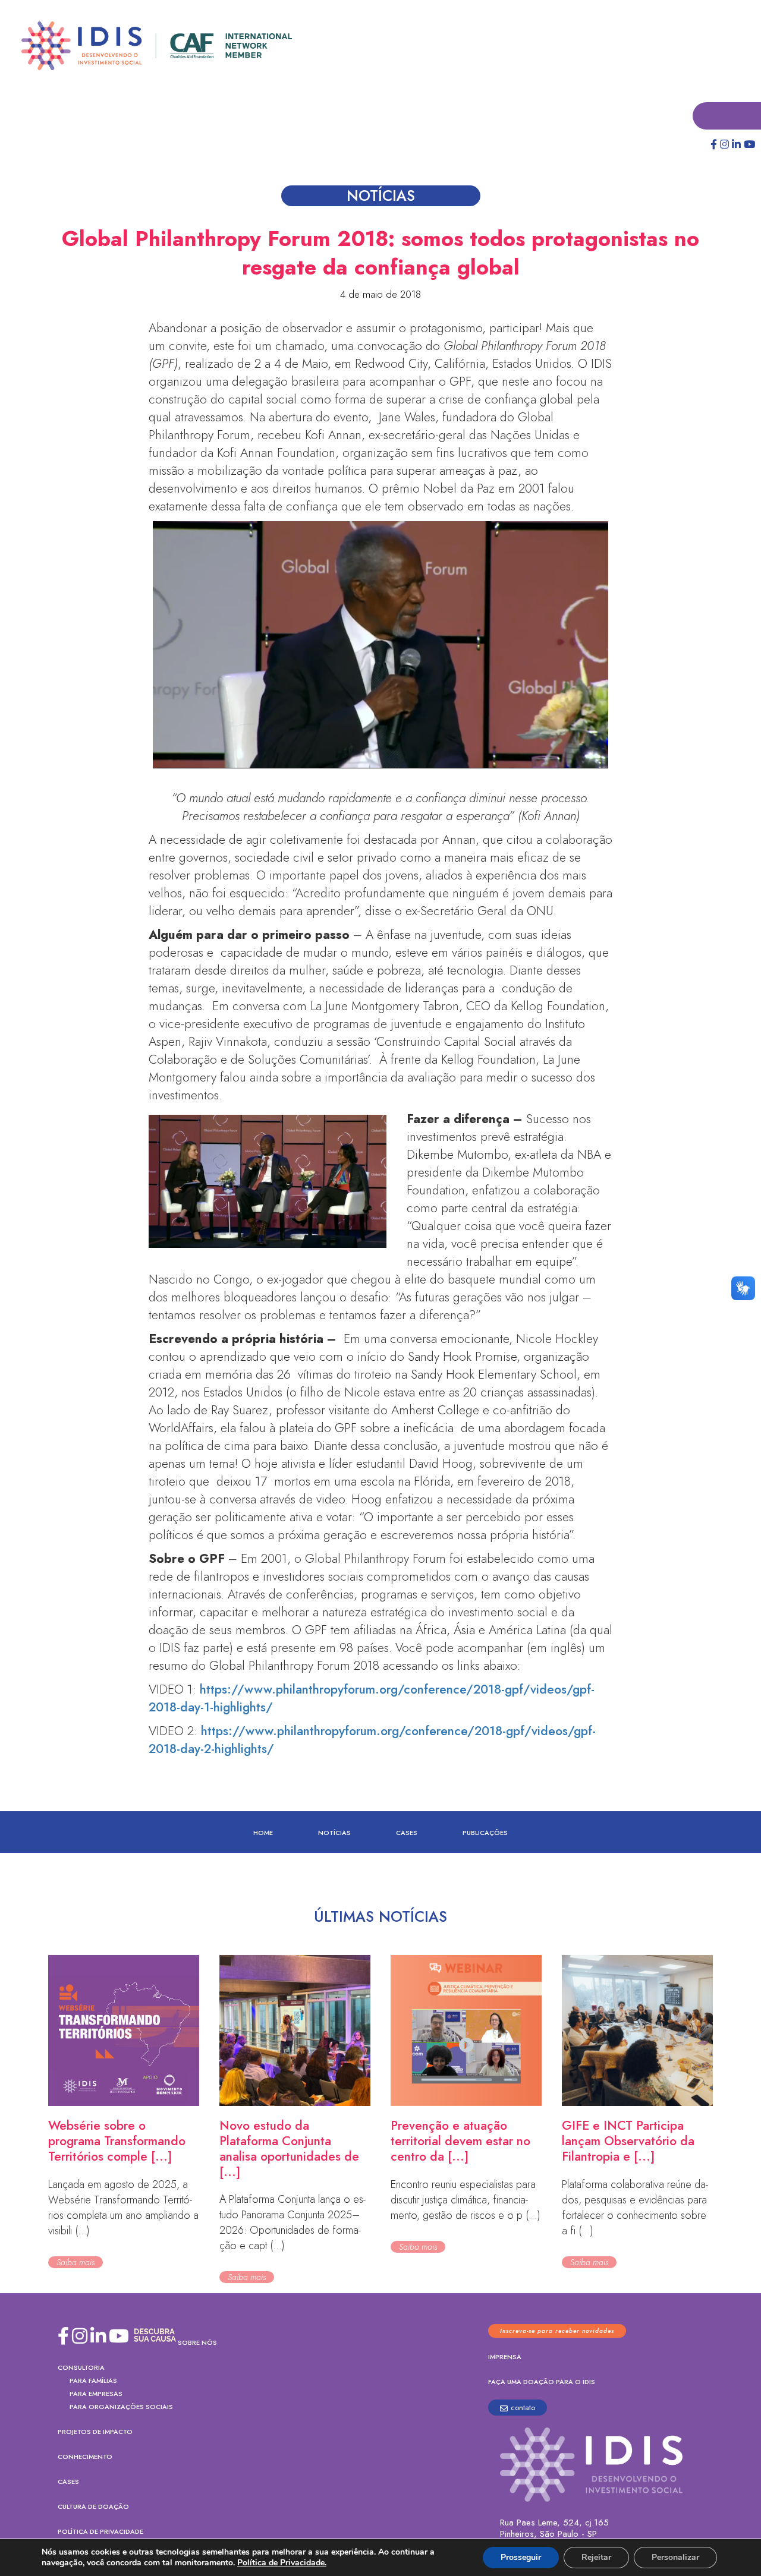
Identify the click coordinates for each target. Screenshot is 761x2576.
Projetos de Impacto (95, 2432)
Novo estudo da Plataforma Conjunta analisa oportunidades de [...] (289, 2149)
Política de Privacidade (100, 2532)
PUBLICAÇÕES (485, 1833)
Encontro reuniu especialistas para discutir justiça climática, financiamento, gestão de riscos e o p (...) (466, 2200)
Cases (407, 1833)
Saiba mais (76, 2263)
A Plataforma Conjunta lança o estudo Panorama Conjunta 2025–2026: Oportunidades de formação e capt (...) (293, 2223)
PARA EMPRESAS (96, 2394)
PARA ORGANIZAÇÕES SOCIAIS (121, 2407)
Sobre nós (197, 2343)
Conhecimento (85, 2457)
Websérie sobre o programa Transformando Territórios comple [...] (117, 2142)
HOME (263, 1833)
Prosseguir (521, 2557)
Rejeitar (596, 2557)
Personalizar (675, 2557)
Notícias (334, 1833)
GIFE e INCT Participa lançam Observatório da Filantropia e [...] (628, 2142)
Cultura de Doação (93, 2507)
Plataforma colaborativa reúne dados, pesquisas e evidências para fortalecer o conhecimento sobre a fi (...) (635, 2208)
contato (523, 2408)
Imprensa (505, 2357)
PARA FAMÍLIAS (93, 2381)
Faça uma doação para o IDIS (542, 2382)
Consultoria (81, 2368)
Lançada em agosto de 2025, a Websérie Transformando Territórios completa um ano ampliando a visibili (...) (123, 2208)
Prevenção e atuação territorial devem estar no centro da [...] (460, 2142)
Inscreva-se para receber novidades (557, 2331)
